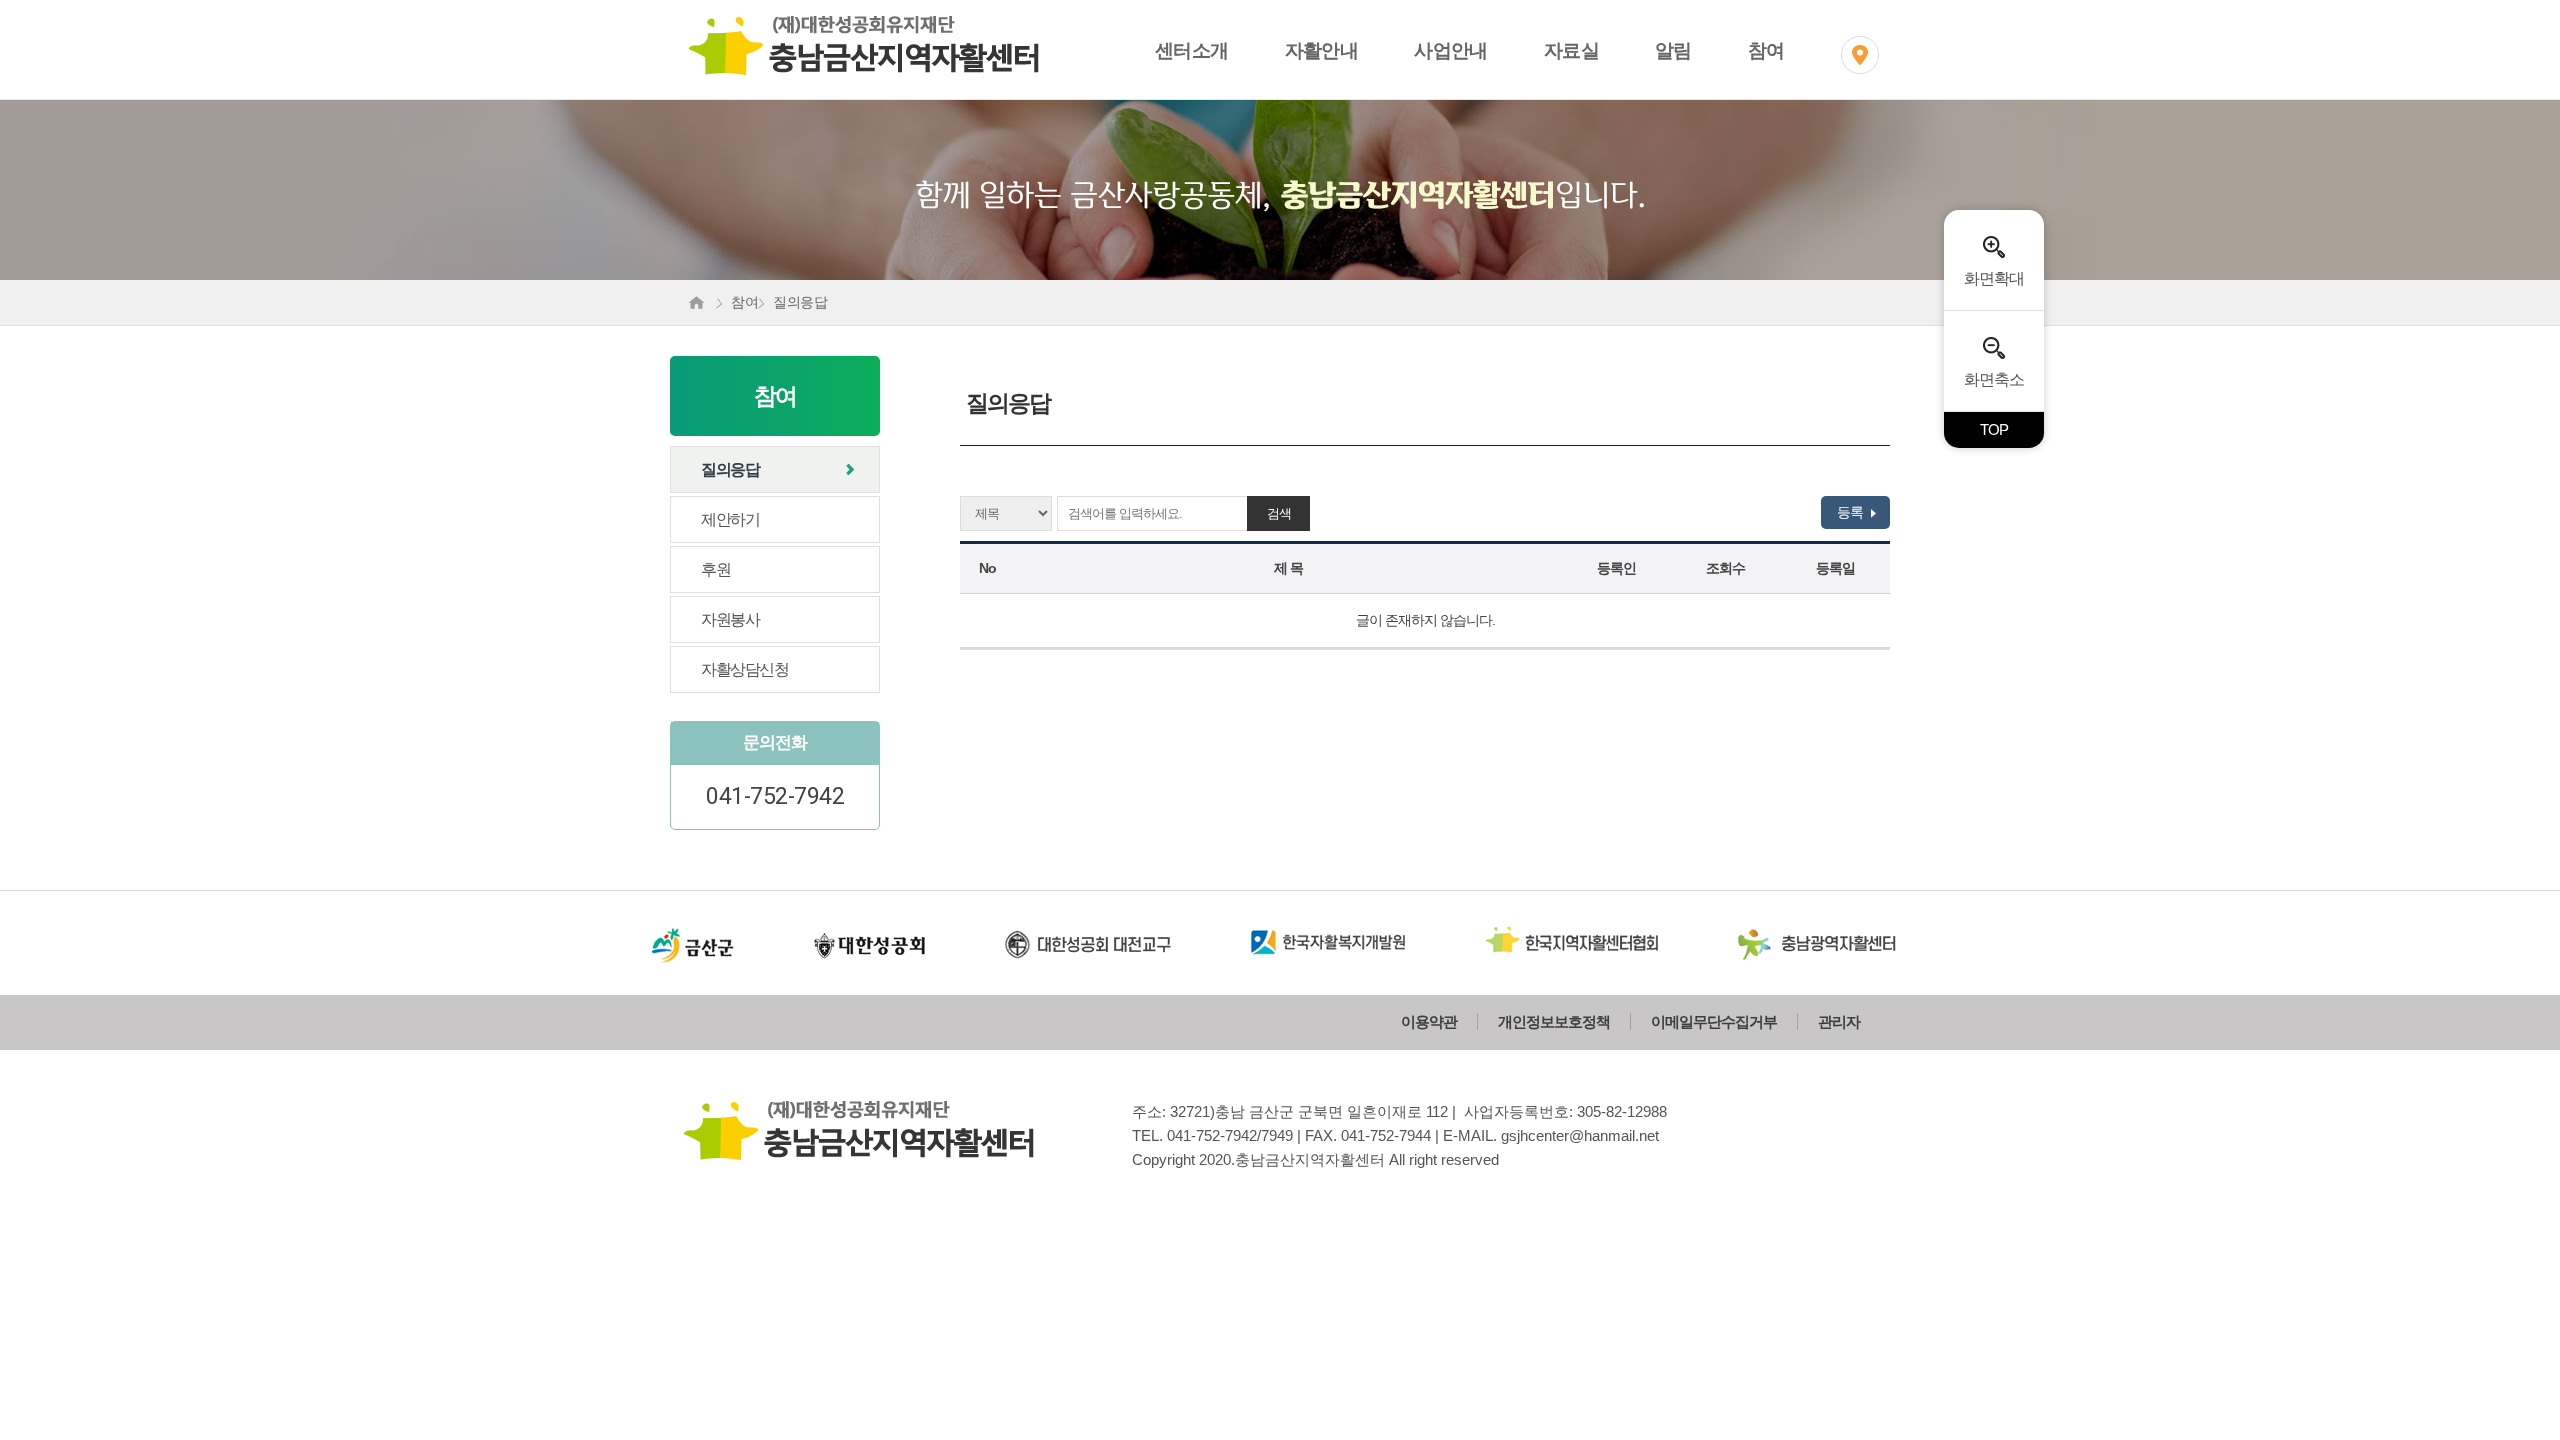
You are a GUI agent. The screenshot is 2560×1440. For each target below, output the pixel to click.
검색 (1279, 513)
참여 (1766, 50)
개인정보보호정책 (1554, 1021)
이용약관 (1429, 1021)
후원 (715, 569)
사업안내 (1451, 50)
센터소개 (1192, 50)
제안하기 (730, 519)
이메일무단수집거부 (1714, 1021)
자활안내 (1322, 50)
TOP (1994, 429)
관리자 (1839, 1021)
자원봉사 (730, 619)
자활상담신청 (744, 669)
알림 (1673, 50)
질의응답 (730, 469)
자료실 (1571, 50)
